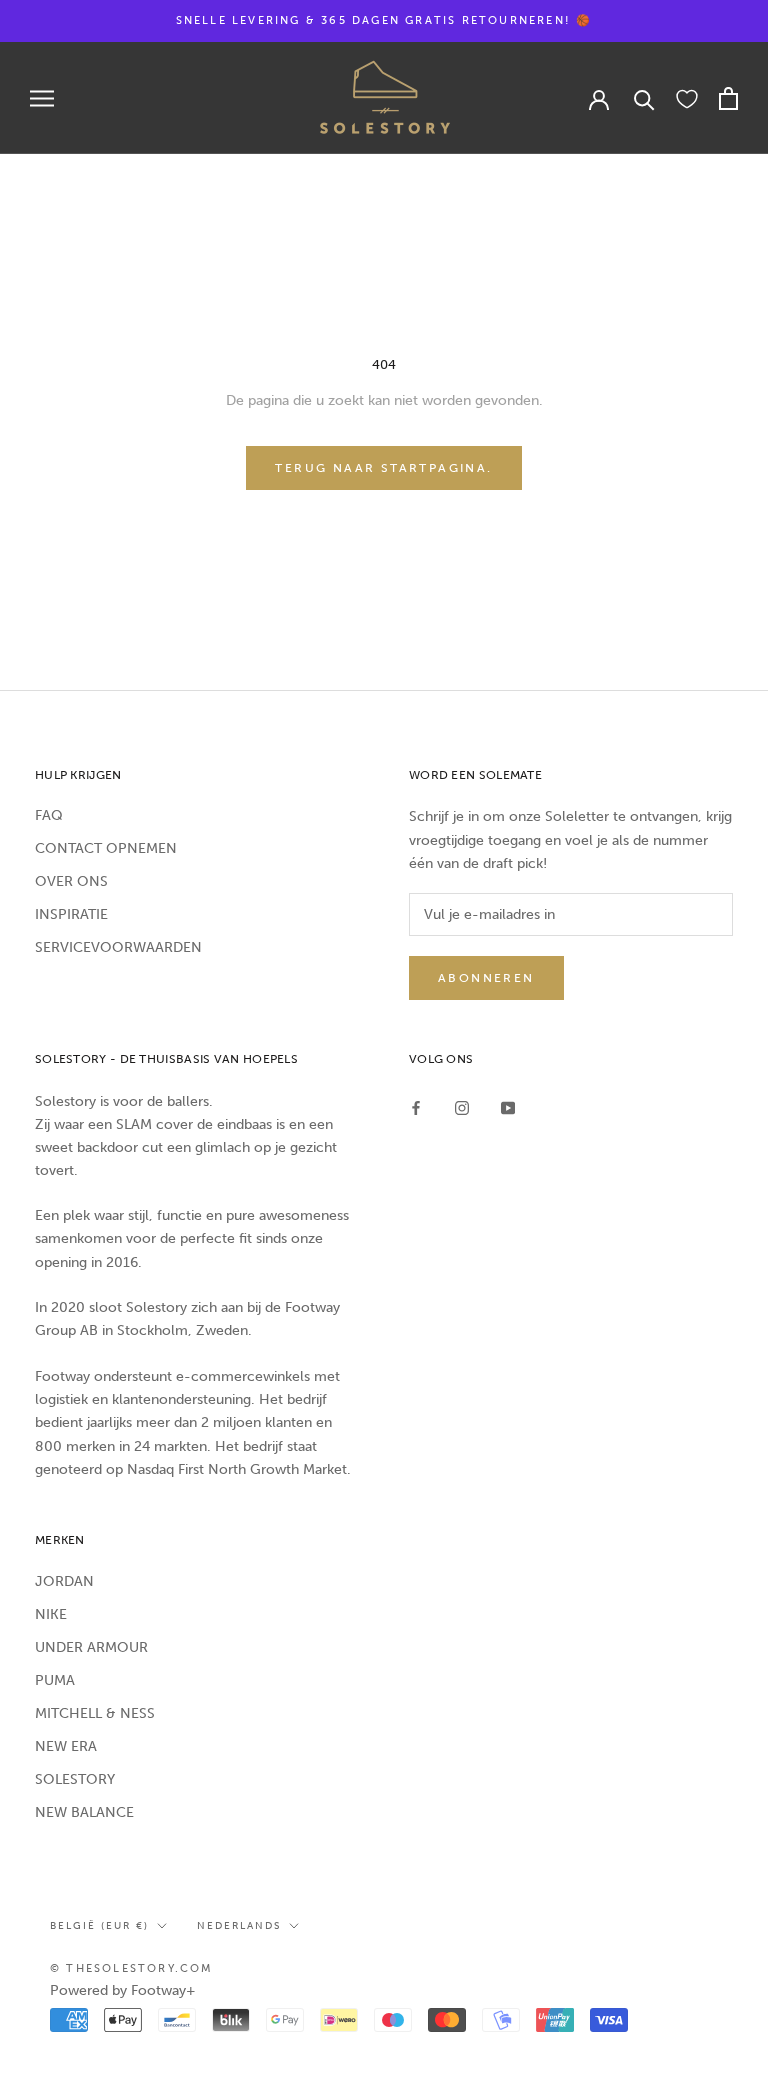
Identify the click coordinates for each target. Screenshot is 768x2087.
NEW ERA (66, 1746)
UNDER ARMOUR (91, 1647)
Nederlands (239, 1926)
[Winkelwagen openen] (728, 98)
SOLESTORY (75, 1779)
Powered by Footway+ (123, 1990)
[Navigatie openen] (42, 98)
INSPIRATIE (71, 914)
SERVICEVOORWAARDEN (118, 947)
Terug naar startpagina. (383, 468)
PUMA (55, 1680)
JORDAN (64, 1581)
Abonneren (486, 978)
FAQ (49, 815)
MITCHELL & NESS (95, 1713)
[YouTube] (508, 1107)
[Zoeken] (644, 98)
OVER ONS (71, 881)
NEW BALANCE (84, 1812)
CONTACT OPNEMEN (106, 848)
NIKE (51, 1614)
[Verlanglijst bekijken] (687, 98)
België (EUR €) (99, 1926)
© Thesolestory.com (132, 1968)
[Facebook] (416, 1107)
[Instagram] (462, 1107)
